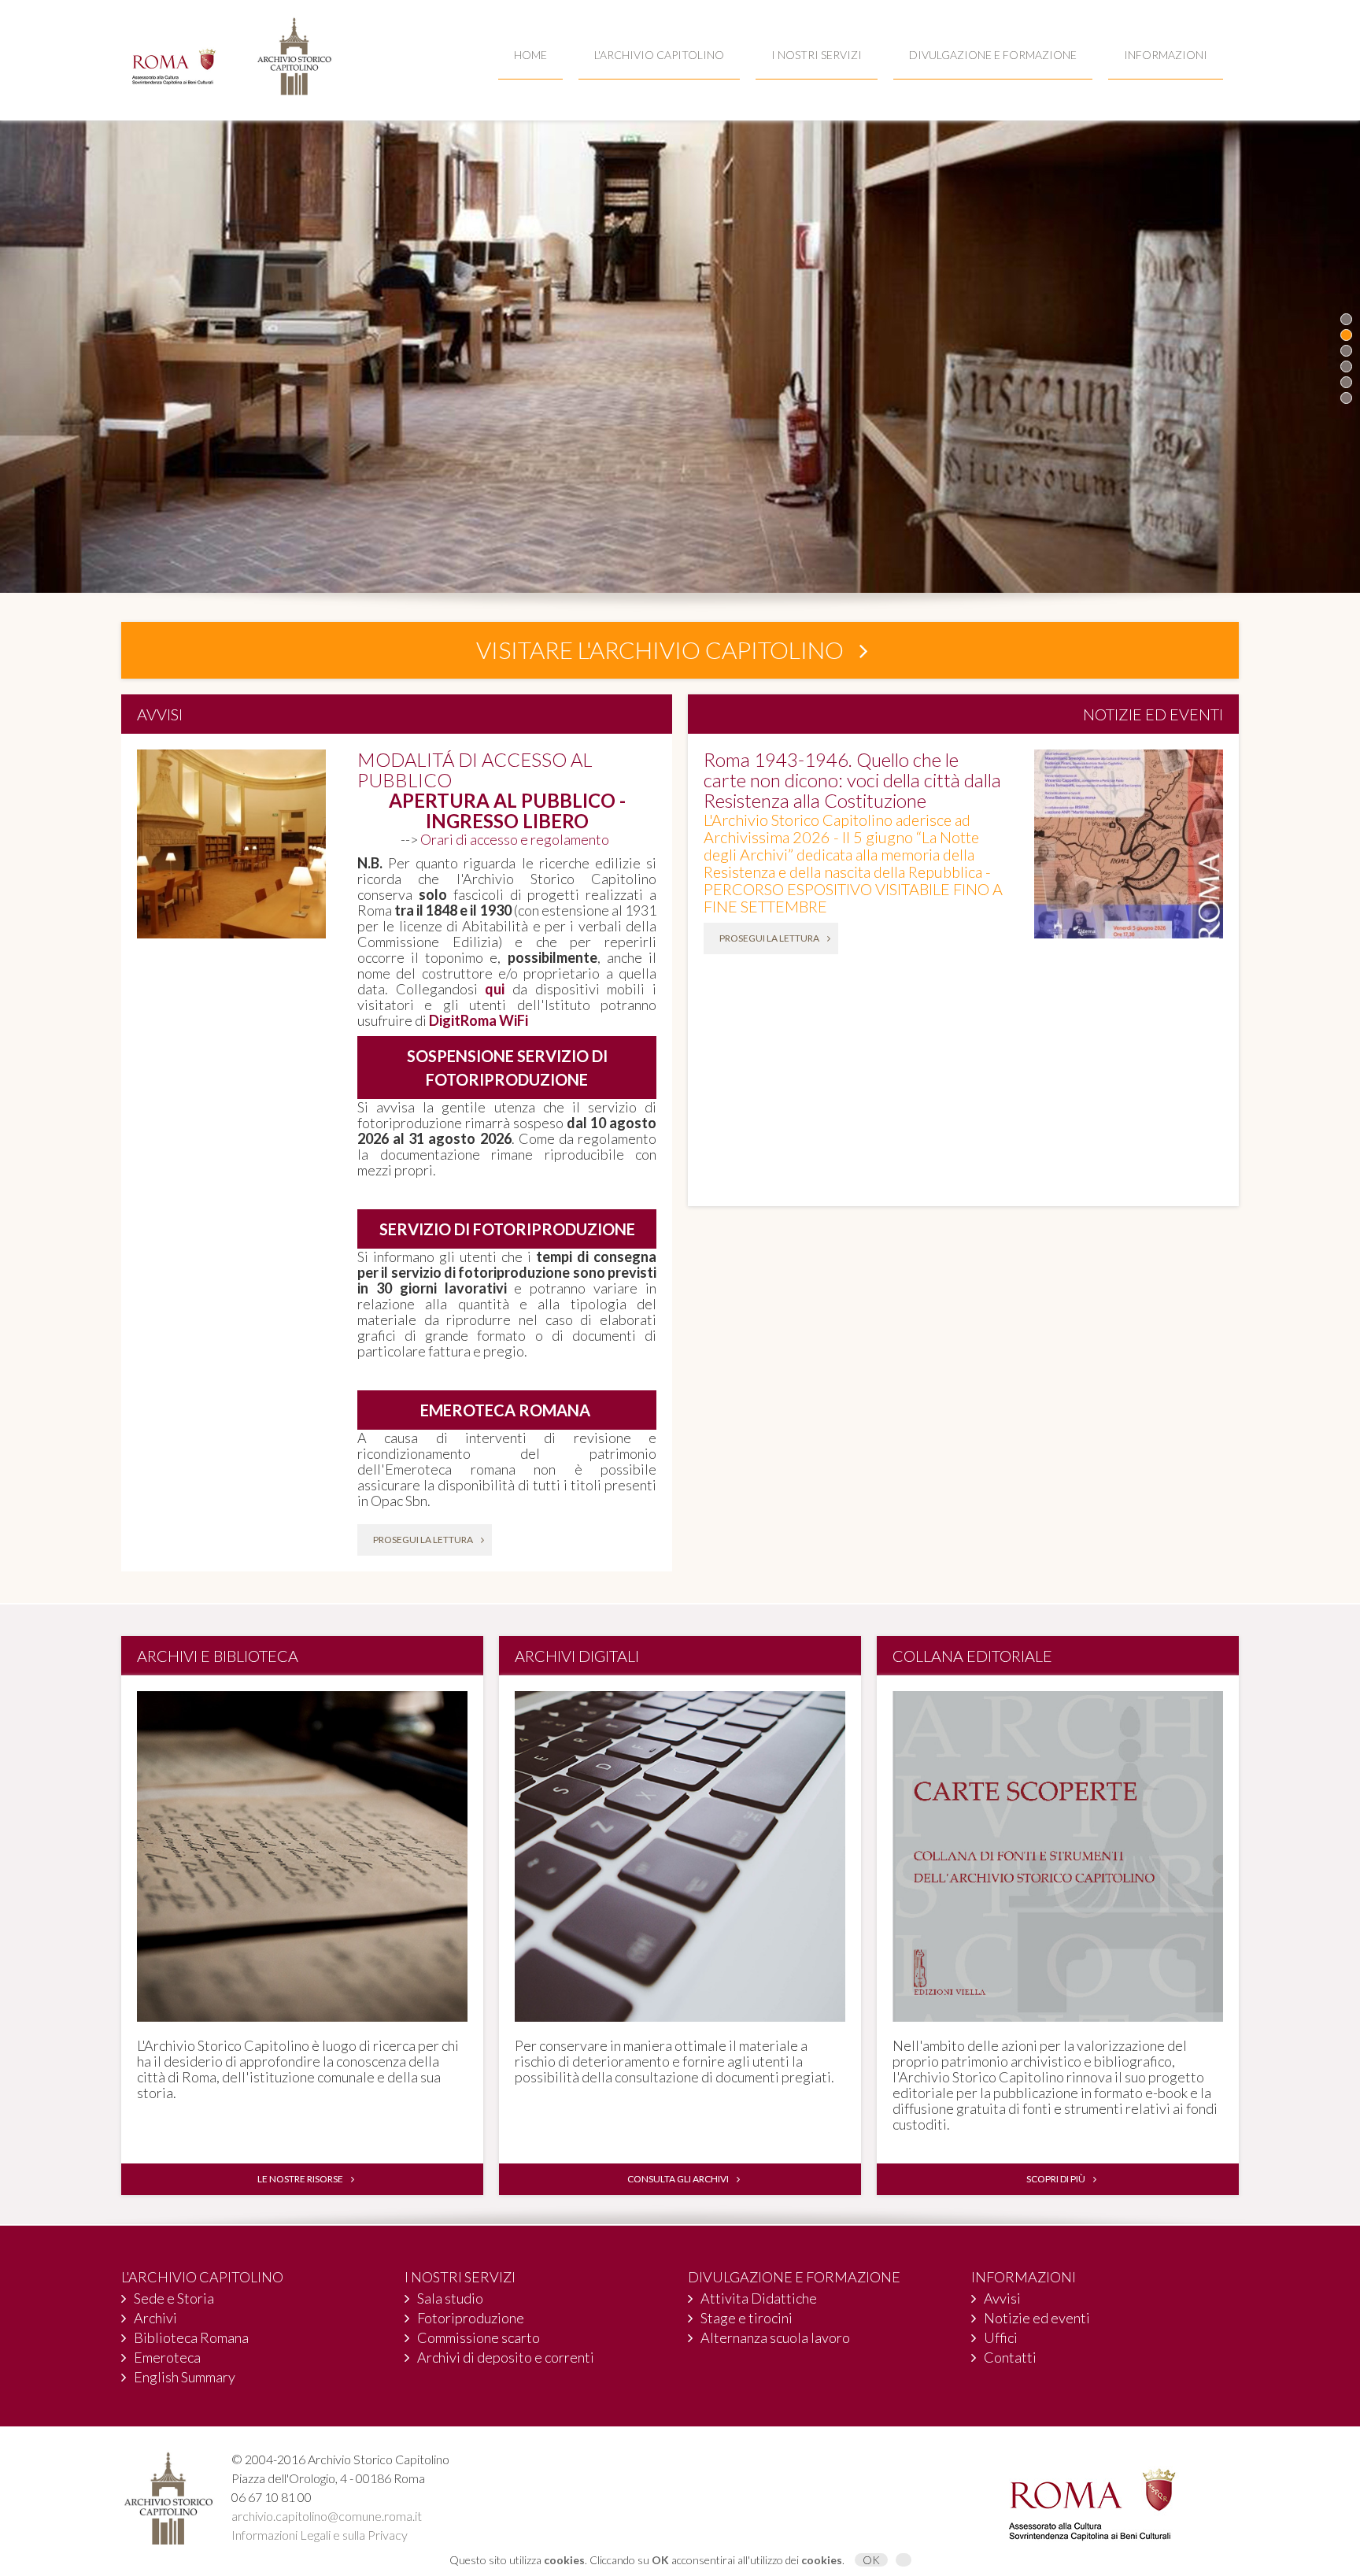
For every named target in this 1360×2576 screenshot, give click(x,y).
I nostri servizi (817, 55)
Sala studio (450, 2298)
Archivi (155, 2318)
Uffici (1001, 2337)
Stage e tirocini (747, 2318)
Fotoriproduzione (471, 2318)
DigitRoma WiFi (479, 1020)
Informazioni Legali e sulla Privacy (320, 2535)
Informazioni (1166, 55)
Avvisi (1002, 2298)
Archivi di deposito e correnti (506, 2357)
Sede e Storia (174, 2298)
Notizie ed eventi (1037, 2318)
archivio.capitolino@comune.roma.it (327, 2516)
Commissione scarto (479, 2337)
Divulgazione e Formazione (993, 55)
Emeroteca (167, 2357)
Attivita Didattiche (759, 2298)
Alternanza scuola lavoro (775, 2337)
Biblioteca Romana (191, 2337)
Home (530, 55)
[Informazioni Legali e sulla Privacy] (904, 2560)
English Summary (185, 2377)
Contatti (1010, 2357)
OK (871, 2560)
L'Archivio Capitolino (659, 55)
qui (495, 989)
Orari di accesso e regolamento (517, 839)
